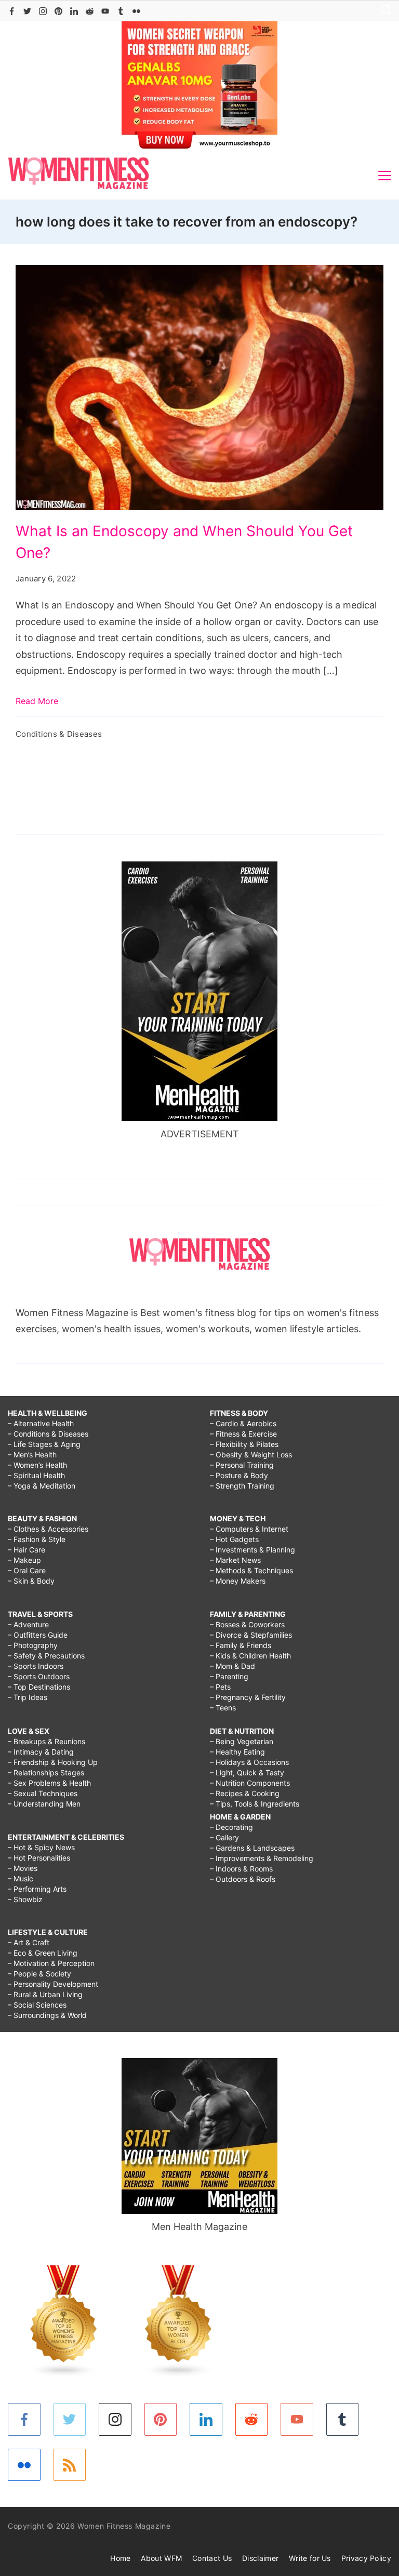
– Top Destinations (39, 1687)
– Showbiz (25, 1899)
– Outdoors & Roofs (243, 1879)
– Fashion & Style (37, 1539)
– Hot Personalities (39, 1858)
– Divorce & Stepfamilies (251, 1635)
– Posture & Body (239, 1475)
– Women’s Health (37, 1465)
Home (120, 2558)
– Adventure (28, 1624)
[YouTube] (105, 11)
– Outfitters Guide (38, 1635)
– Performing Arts (37, 1889)
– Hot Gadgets (234, 1539)
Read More (37, 701)
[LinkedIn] (74, 11)
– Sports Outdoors (39, 1676)
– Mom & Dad (232, 1666)
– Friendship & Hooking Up (53, 1762)
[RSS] (70, 2465)
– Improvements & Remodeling (262, 1858)
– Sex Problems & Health (49, 1783)
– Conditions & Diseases (48, 1434)
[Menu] (385, 176)
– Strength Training (242, 1486)
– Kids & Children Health (250, 1656)
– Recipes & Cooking (245, 1793)
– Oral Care (27, 1570)
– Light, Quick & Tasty (247, 1772)
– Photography (33, 1645)
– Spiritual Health (36, 1475)
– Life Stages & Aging (44, 1444)
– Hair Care (26, 1550)
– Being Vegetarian (242, 1741)
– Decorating (231, 1827)
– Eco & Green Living (43, 1953)
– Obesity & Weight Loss (251, 1455)
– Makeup (24, 1560)
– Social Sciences (37, 2005)
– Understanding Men (44, 1804)
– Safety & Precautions (46, 1656)
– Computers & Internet (249, 1529)
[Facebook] (12, 11)
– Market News (235, 1560)
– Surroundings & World (47, 2015)
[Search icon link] (383, 11)
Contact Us (212, 2558)
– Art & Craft (29, 1942)
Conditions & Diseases (59, 734)
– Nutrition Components (250, 1783)
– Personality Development (53, 1984)
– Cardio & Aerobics (243, 1423)
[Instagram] (43, 11)
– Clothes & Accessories (48, 1529)
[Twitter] (27, 11)
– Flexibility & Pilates (244, 1444)
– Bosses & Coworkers (247, 1624)
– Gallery (224, 1837)
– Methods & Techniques (251, 1570)
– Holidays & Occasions (249, 1762)
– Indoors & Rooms (241, 1869)
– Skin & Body (31, 1581)
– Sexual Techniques (43, 1793)
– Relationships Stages (46, 1772)
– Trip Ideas (28, 1697)
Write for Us (310, 2558)
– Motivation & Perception (51, 1963)
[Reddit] (90, 11)
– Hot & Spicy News (41, 1847)
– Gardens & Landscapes (252, 1848)
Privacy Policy (366, 2558)
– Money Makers (238, 1581)
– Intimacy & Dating (41, 1752)
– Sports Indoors (36, 1666)
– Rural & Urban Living (45, 1994)
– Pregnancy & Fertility (248, 1697)
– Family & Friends (241, 1645)
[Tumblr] (121, 11)
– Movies (23, 1868)
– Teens (223, 1708)
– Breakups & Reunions (46, 1741)
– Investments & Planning (252, 1550)
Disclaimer (260, 2558)
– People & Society (39, 1974)
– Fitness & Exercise (243, 1434)
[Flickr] (136, 11)
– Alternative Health (41, 1423)
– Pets (220, 1687)
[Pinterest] (58, 11)
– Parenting (229, 1676)
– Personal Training (242, 1465)
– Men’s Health (32, 1455)
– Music (21, 1878)
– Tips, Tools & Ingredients (255, 1804)
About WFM (161, 2558)
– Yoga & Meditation (42, 1486)
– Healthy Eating (237, 1752)
